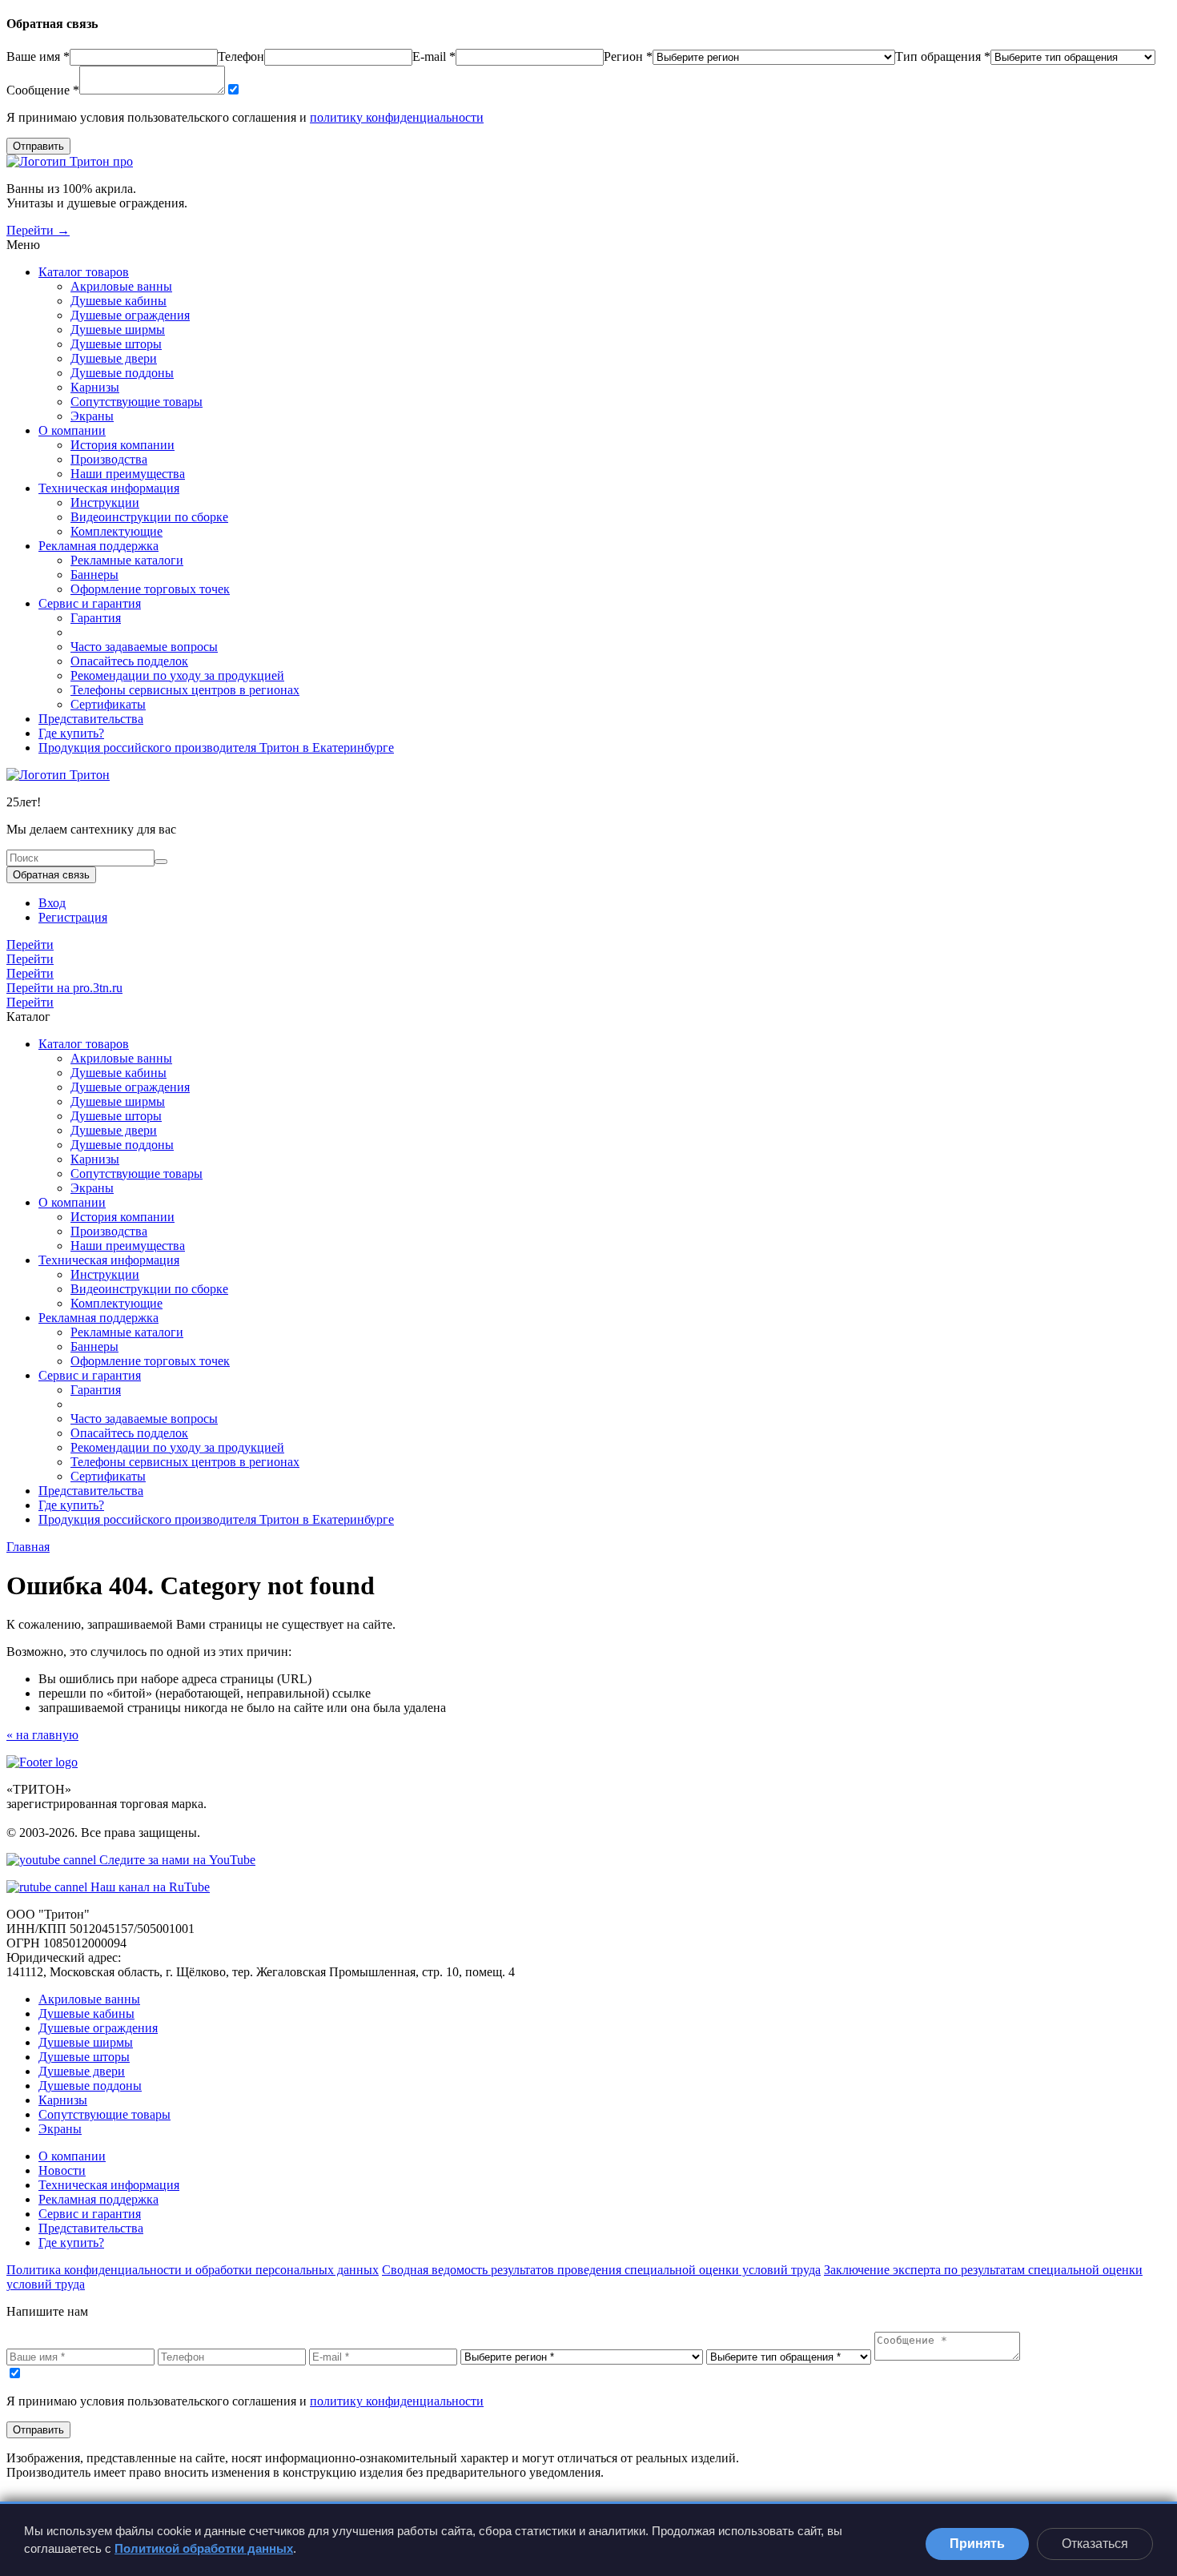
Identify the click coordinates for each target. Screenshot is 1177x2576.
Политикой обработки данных (204, 2548)
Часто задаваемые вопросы (144, 647)
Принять (977, 2544)
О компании (72, 430)
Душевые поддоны (122, 373)
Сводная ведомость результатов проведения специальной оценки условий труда (601, 2270)
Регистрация (73, 917)
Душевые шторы (116, 344)
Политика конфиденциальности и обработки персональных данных (193, 2270)
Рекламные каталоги (127, 560)
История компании (123, 445)
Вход (52, 903)
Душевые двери (114, 358)
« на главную (42, 1735)
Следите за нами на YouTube (176, 1860)
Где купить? (71, 733)
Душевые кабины (119, 301)
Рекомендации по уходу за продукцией (177, 675)
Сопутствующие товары (137, 402)
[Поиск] (161, 862)
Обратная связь (51, 875)
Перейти (30, 944)
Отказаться (1095, 2544)
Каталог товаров (84, 272)
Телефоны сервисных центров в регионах (185, 690)
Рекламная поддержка (98, 546)
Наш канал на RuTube (149, 1887)
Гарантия (96, 618)
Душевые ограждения (130, 315)
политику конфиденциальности (397, 117)
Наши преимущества (128, 474)
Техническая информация (109, 488)
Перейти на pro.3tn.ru (64, 988)
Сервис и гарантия (90, 603)
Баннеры (94, 575)
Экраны (92, 416)
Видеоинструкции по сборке (149, 517)
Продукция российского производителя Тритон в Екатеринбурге (216, 747)
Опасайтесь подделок (129, 661)
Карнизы (95, 387)
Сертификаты (108, 704)
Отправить (38, 146)
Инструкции (105, 502)
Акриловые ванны (121, 286)
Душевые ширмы (118, 330)
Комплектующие (116, 531)
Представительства (91, 719)
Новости (62, 2170)
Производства (109, 459)
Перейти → (38, 230)
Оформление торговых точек (150, 589)
